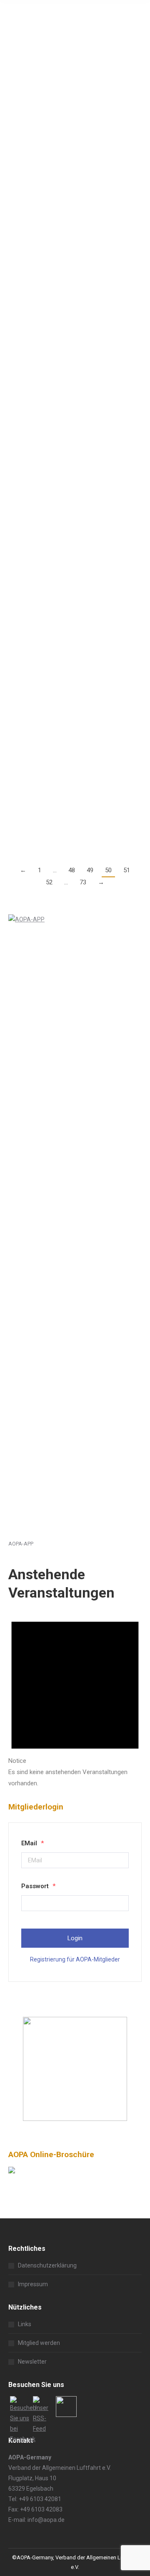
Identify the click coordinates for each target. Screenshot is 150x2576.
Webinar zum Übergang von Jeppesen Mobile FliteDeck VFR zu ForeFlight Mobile (72, 187)
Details (17, 158)
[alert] (75, 1697)
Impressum (33, 2284)
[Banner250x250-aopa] (75, 2119)
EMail (32, 1843)
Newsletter (32, 2362)
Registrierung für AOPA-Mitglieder (75, 1959)
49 (90, 870)
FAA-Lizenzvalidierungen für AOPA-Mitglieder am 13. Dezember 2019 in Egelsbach (75, 583)
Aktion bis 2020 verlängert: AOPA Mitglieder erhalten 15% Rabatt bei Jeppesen (71, 722)
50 (108, 870)
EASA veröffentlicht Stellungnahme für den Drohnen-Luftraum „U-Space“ (73, 47)
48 (72, 870)
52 (49, 882)
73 (83, 882)
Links (25, 2324)
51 (127, 870)
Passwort (38, 1886)
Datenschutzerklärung (47, 2265)
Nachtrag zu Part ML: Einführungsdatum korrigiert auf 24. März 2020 (74, 326)
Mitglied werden (39, 2343)
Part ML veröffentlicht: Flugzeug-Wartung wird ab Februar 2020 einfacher (69, 454)
